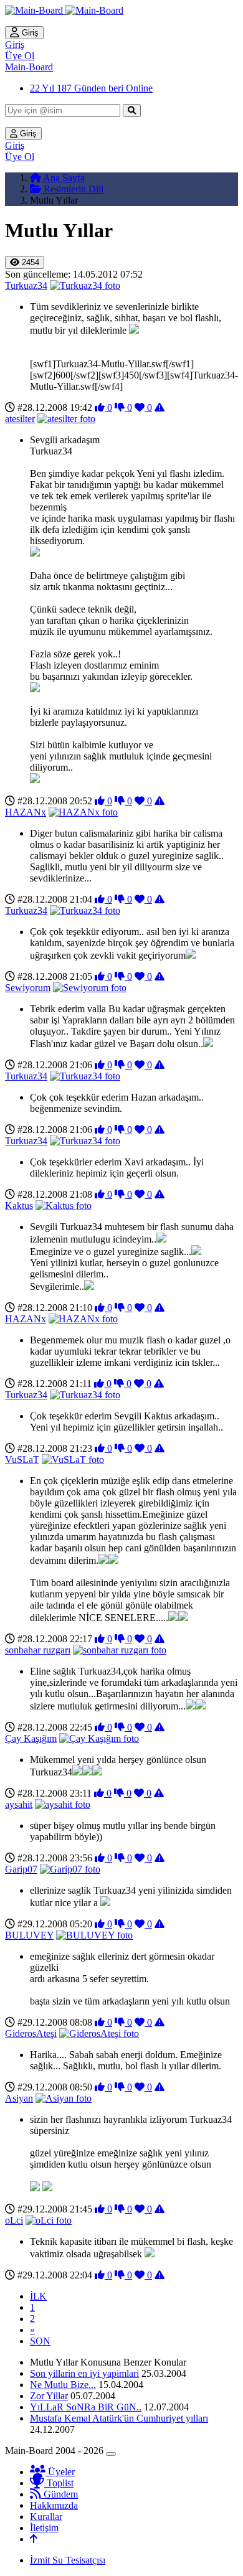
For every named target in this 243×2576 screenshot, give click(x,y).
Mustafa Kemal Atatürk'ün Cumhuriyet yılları (119, 2418)
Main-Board (29, 67)
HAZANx (26, 812)
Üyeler (60, 2472)
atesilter (20, 419)
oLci (14, 2220)
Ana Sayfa (63, 178)
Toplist (59, 2483)
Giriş (29, 33)
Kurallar (46, 2517)
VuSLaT (22, 1460)
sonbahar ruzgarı (38, 1650)
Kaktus (19, 1206)
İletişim (44, 2528)
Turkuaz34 (26, 285)
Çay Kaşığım (31, 1738)
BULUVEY (29, 1935)
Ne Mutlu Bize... (63, 2385)
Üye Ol (20, 56)
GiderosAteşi (31, 2033)
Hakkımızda (54, 2505)
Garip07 (21, 1869)
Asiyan (19, 2098)
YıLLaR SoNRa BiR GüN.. (86, 2407)
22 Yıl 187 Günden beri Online (91, 88)
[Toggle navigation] (111, 2454)
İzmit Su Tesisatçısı (68, 2560)
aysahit (19, 1804)
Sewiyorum (28, 988)
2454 (29, 262)
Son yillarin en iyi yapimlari (84, 2373)
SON (40, 2341)
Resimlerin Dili (72, 189)
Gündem (60, 2494)
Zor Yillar (49, 2396)
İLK (38, 2296)
